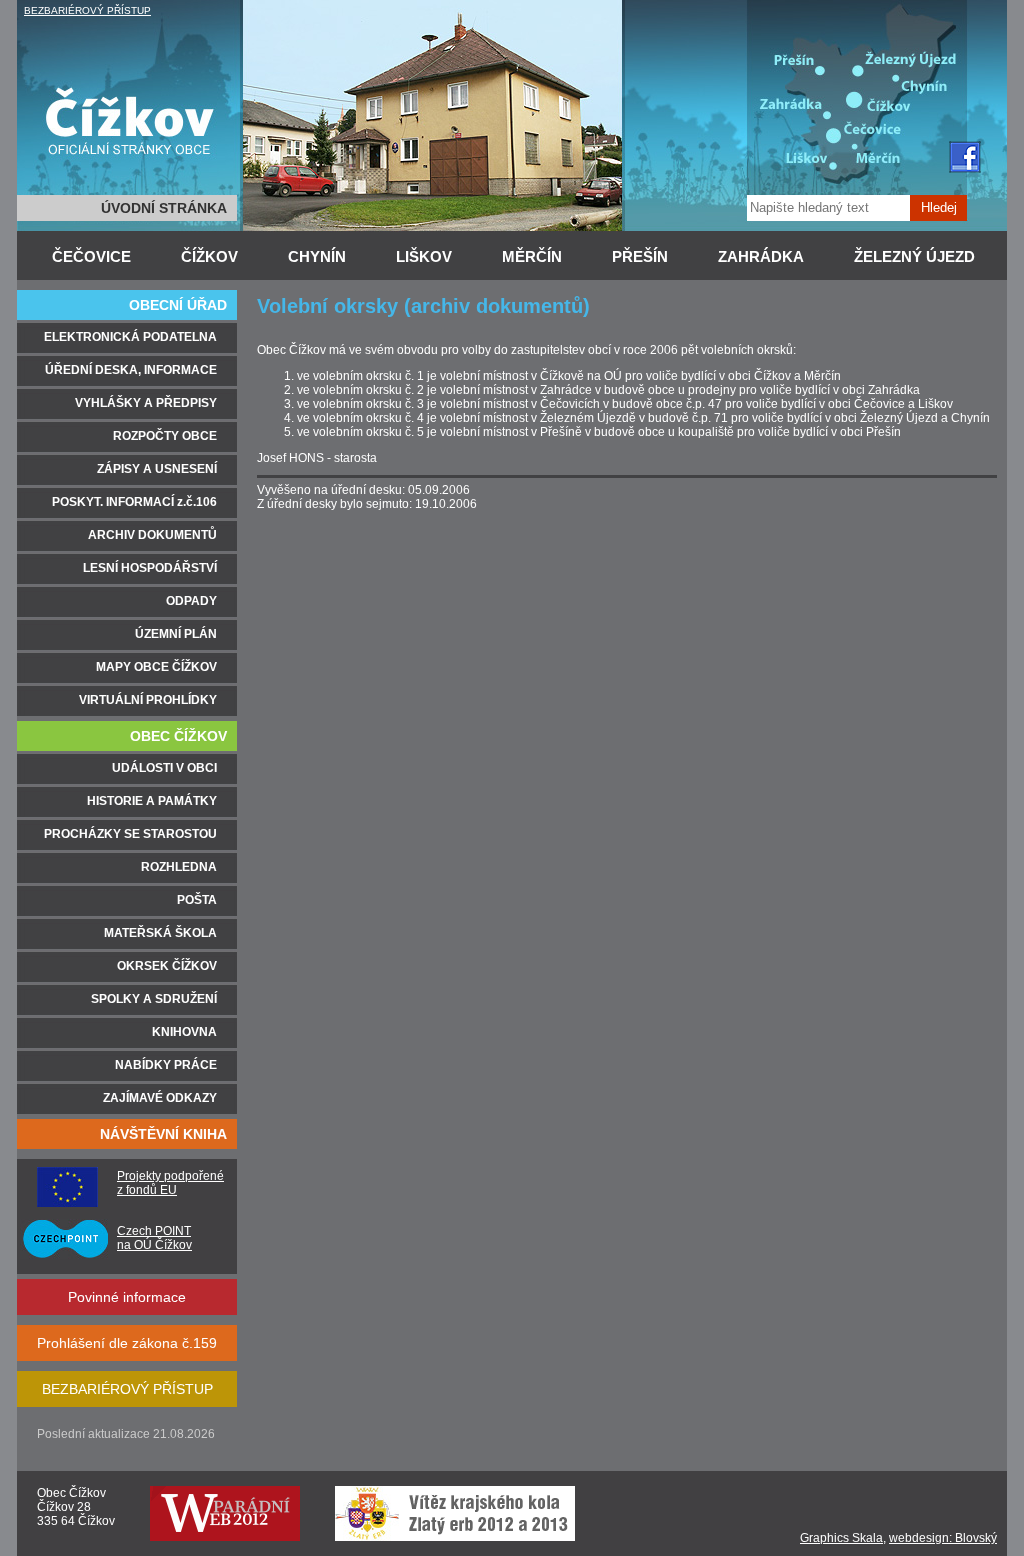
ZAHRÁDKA (761, 256)
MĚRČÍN (532, 256)
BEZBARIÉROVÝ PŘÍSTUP (87, 10)
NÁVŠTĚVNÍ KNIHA (163, 1134)
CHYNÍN (317, 256)
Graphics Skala (841, 1538)
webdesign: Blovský (943, 1538)
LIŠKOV (424, 256)
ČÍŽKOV (209, 256)
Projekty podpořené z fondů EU (170, 1183)
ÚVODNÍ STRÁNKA (164, 208)
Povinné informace (127, 1297)
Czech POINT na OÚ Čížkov (154, 1238)
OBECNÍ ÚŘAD (178, 305)
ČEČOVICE (91, 256)
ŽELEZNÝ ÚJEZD (914, 256)
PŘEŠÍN (640, 256)
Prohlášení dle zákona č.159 (127, 1343)
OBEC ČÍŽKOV (178, 736)
